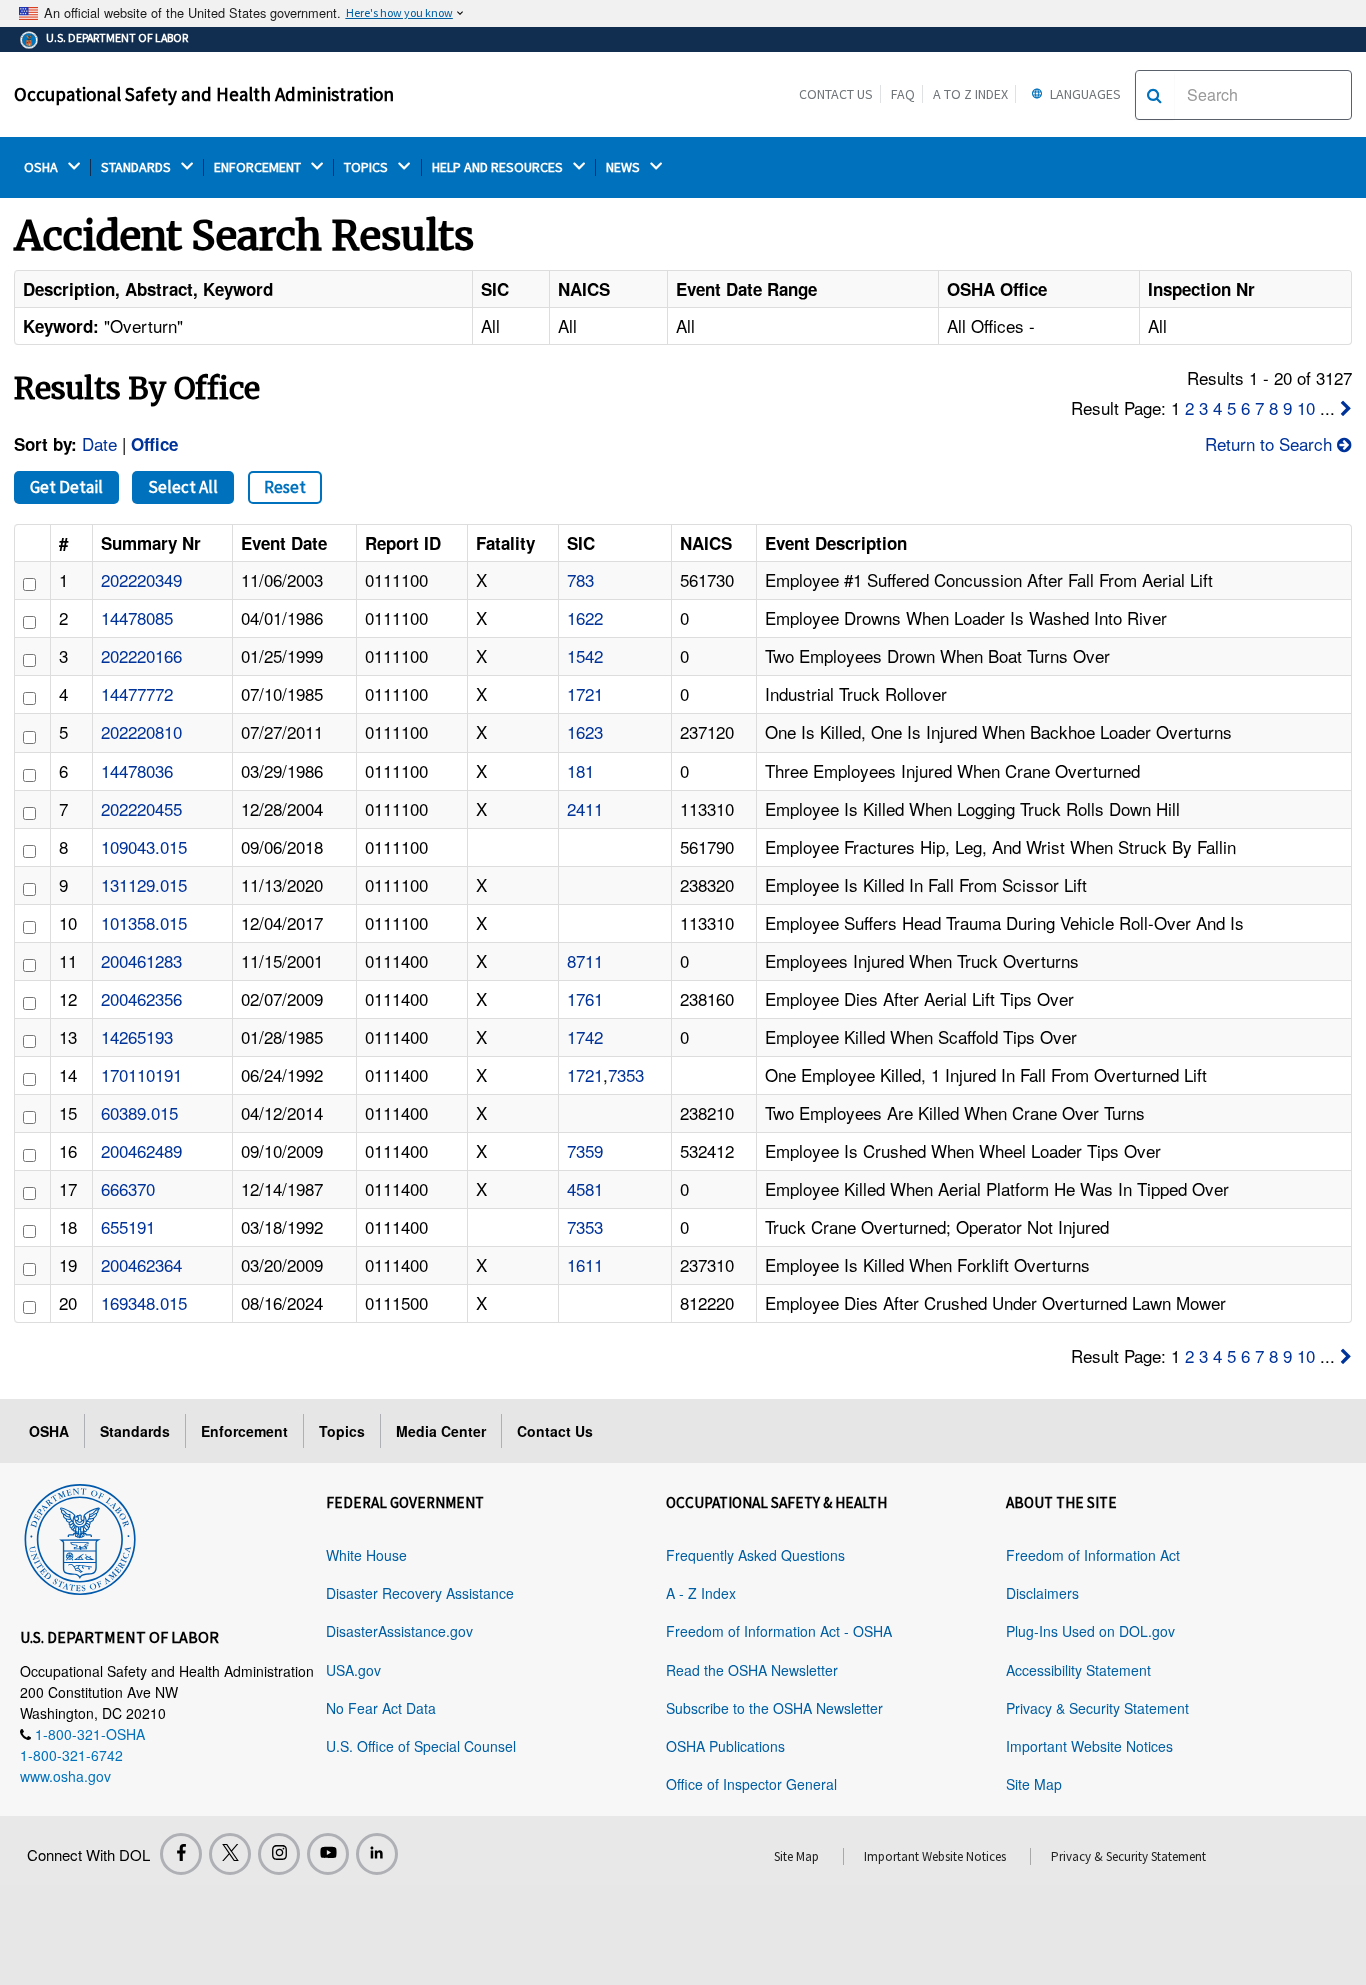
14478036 (137, 770)
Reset (285, 487)
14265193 (137, 1036)
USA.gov (353, 1670)
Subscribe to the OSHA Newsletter (774, 1708)
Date (99, 443)
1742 (585, 1036)
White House (366, 1555)
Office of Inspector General (751, 1784)
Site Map (1034, 1784)
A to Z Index (970, 94)
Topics (342, 1431)
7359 (585, 1150)
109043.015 (144, 846)
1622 (585, 617)
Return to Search (1271, 443)
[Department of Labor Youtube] (328, 1854)
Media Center (441, 1431)
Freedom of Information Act (1093, 1555)
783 (580, 579)
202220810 (141, 731)
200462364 (141, 1264)
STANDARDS (137, 167)
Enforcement (244, 1431)
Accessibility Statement (1078, 1670)
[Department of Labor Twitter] (230, 1854)
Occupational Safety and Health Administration (204, 94)
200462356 (141, 998)
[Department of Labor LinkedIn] (377, 1854)
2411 (585, 808)
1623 (585, 731)
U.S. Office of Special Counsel (421, 1746)
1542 (585, 655)
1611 (585, 1264)
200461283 (141, 960)
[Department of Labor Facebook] (181, 1854)
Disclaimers (1042, 1593)
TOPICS (367, 167)
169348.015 (144, 1302)
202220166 (141, 655)
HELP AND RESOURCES (499, 167)
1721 (585, 693)
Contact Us (836, 94)
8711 (585, 960)
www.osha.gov (65, 1776)
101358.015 (144, 922)
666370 (128, 1188)
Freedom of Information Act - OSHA (779, 1631)
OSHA (42, 167)
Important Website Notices (1089, 1746)
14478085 (137, 617)
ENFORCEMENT (259, 167)
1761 (585, 998)
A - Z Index (701, 1593)
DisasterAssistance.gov (399, 1631)
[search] (1154, 95)
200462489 (141, 1150)
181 (580, 770)
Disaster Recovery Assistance (420, 1593)
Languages (1084, 94)
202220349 (141, 579)
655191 (128, 1226)
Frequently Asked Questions (755, 1555)
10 (1306, 407)
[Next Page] (1346, 407)
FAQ (903, 94)
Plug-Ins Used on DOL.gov (1090, 1631)
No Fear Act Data (381, 1708)
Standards (135, 1431)
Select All (183, 487)
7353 (626, 1074)
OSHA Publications (725, 1746)
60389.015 (139, 1112)
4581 (585, 1188)
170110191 (141, 1074)
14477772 (137, 693)
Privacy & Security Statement (1097, 1708)
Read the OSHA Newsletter (752, 1670)
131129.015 (144, 884)
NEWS (624, 167)
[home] (80, 1536)
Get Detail (66, 487)
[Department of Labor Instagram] (279, 1854)
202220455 (141, 808)
